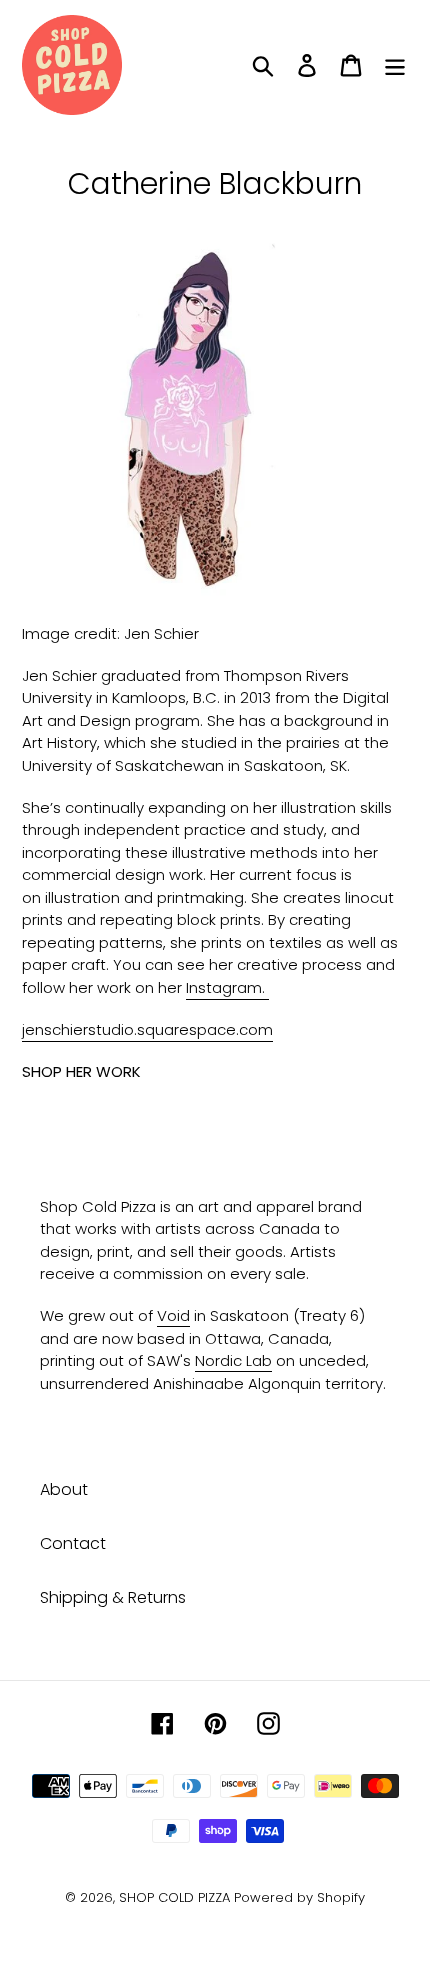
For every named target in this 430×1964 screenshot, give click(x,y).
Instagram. (227, 987)
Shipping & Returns (113, 1597)
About (64, 1489)
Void (173, 1315)
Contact (73, 1543)
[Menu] (395, 65)
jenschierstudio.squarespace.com (147, 1029)
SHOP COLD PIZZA (174, 1897)
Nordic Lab (233, 1360)
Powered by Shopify (299, 1897)
